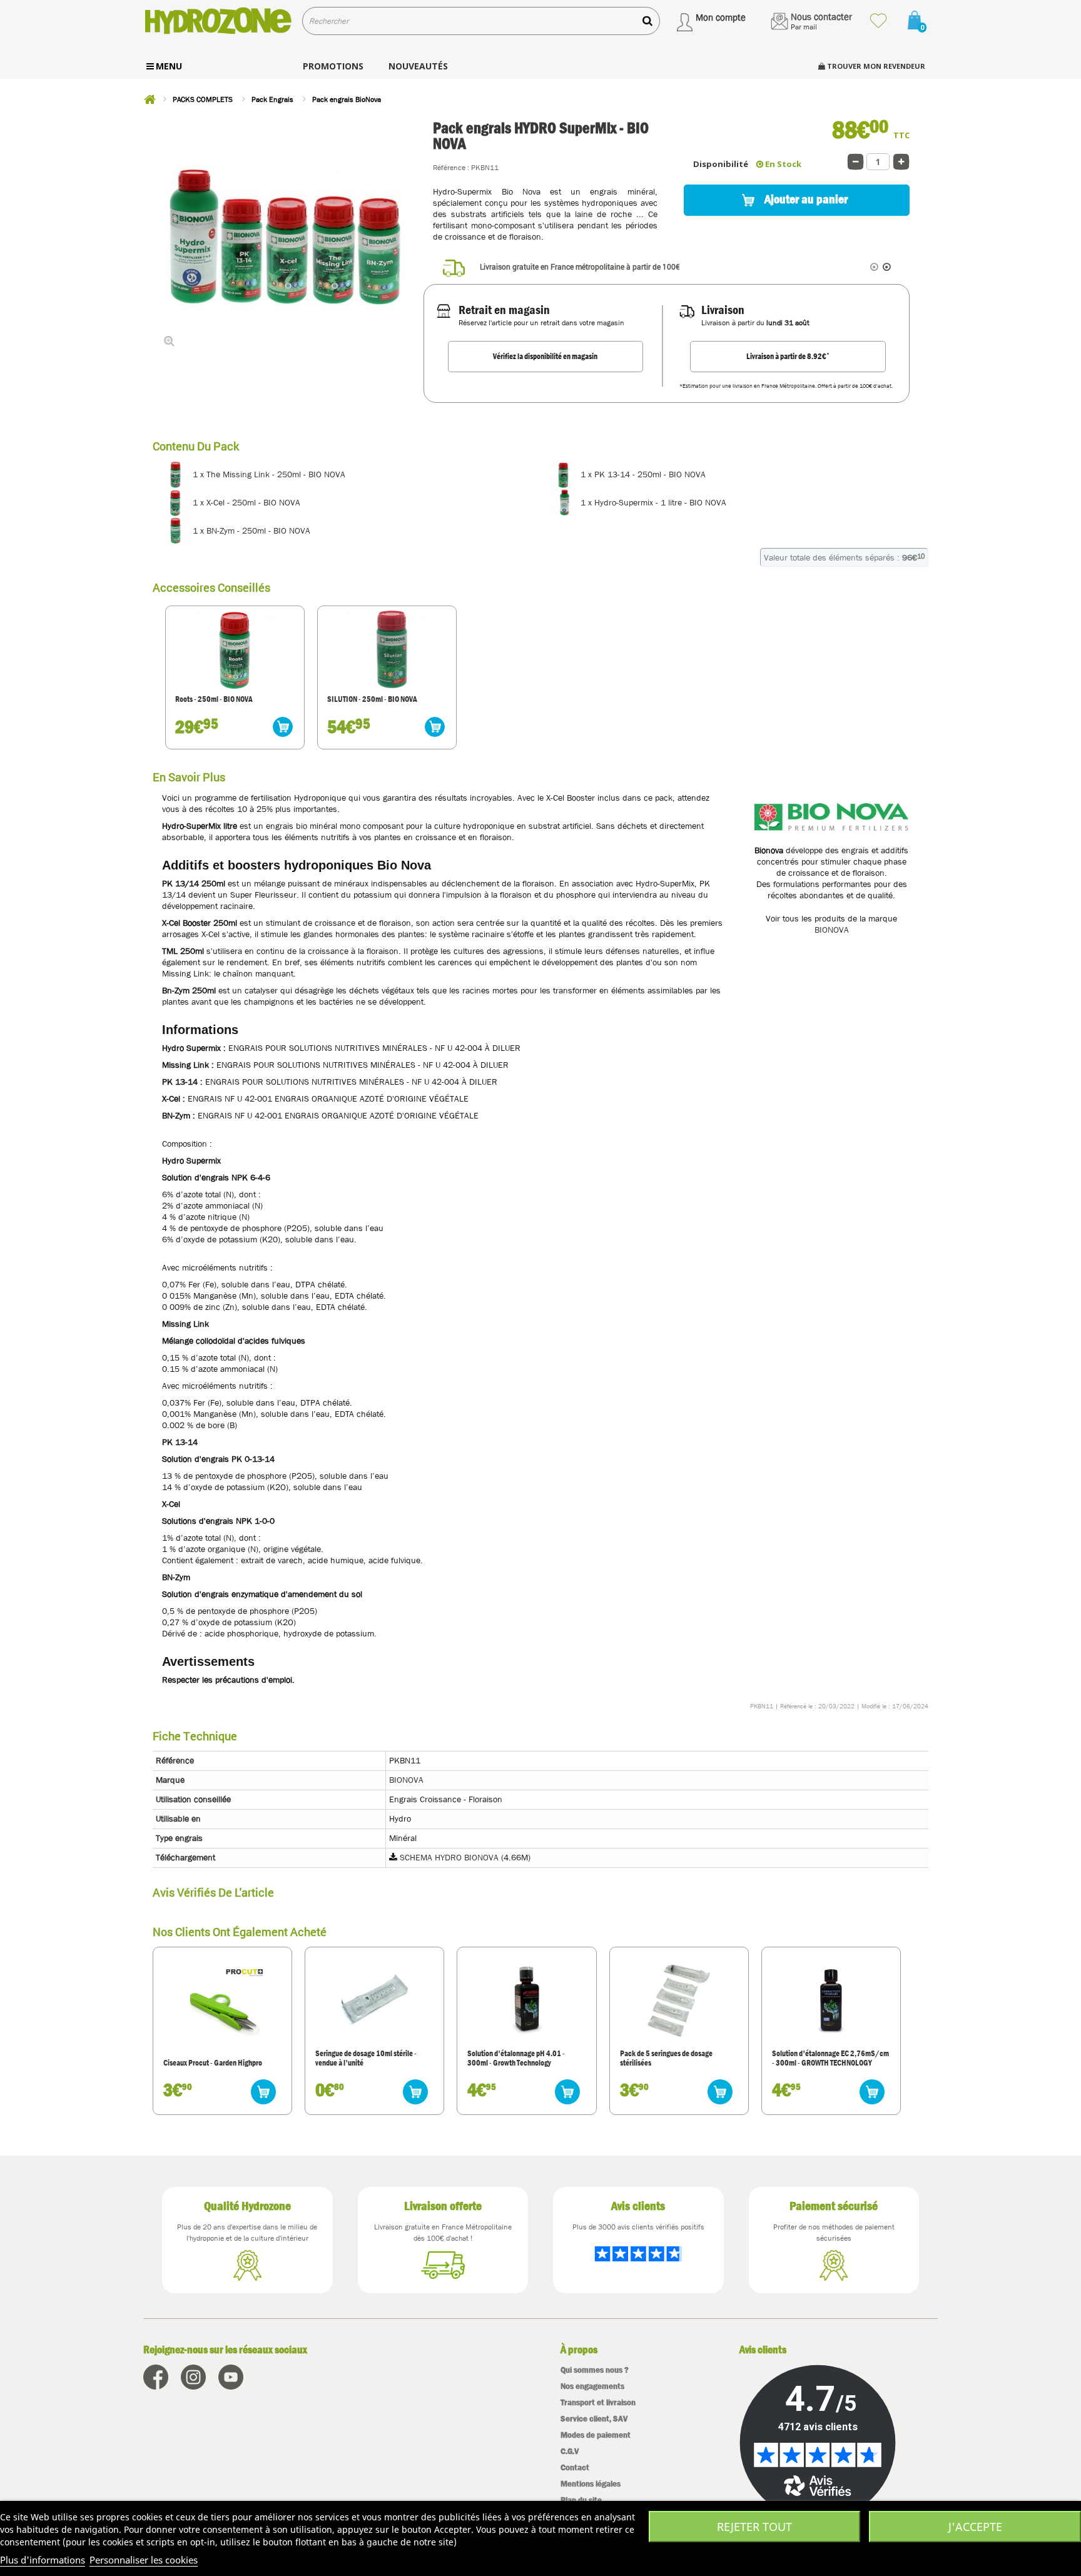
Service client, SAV (594, 2419)
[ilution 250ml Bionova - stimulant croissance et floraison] (387, 650)
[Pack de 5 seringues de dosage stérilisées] (679, 2000)
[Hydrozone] (218, 21)
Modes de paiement (596, 2435)
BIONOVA (832, 930)
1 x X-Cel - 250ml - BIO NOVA (245, 502)
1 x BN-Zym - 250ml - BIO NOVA (250, 530)
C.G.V (570, 2451)
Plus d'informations (43, 2560)
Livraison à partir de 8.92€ (788, 356)
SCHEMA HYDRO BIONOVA (449, 1857)
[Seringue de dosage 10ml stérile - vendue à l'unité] (375, 2000)
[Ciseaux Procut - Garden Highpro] (222, 2009)
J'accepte (975, 2527)
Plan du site (581, 2500)
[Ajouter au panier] (283, 727)
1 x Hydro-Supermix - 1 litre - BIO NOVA (652, 502)
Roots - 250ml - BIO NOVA (214, 699)
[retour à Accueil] (150, 99)
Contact (575, 2467)
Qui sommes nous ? (595, 2370)
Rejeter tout (754, 2527)
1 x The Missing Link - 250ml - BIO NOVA (268, 474)
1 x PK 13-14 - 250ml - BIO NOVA (642, 474)
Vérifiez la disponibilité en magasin (545, 356)
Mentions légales (591, 2484)
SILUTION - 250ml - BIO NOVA (372, 699)
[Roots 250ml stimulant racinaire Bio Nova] (235, 650)
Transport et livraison (598, 2402)
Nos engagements (592, 2386)
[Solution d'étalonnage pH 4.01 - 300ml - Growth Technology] (527, 2000)
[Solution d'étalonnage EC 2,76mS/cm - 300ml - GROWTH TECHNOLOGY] (831, 2000)
